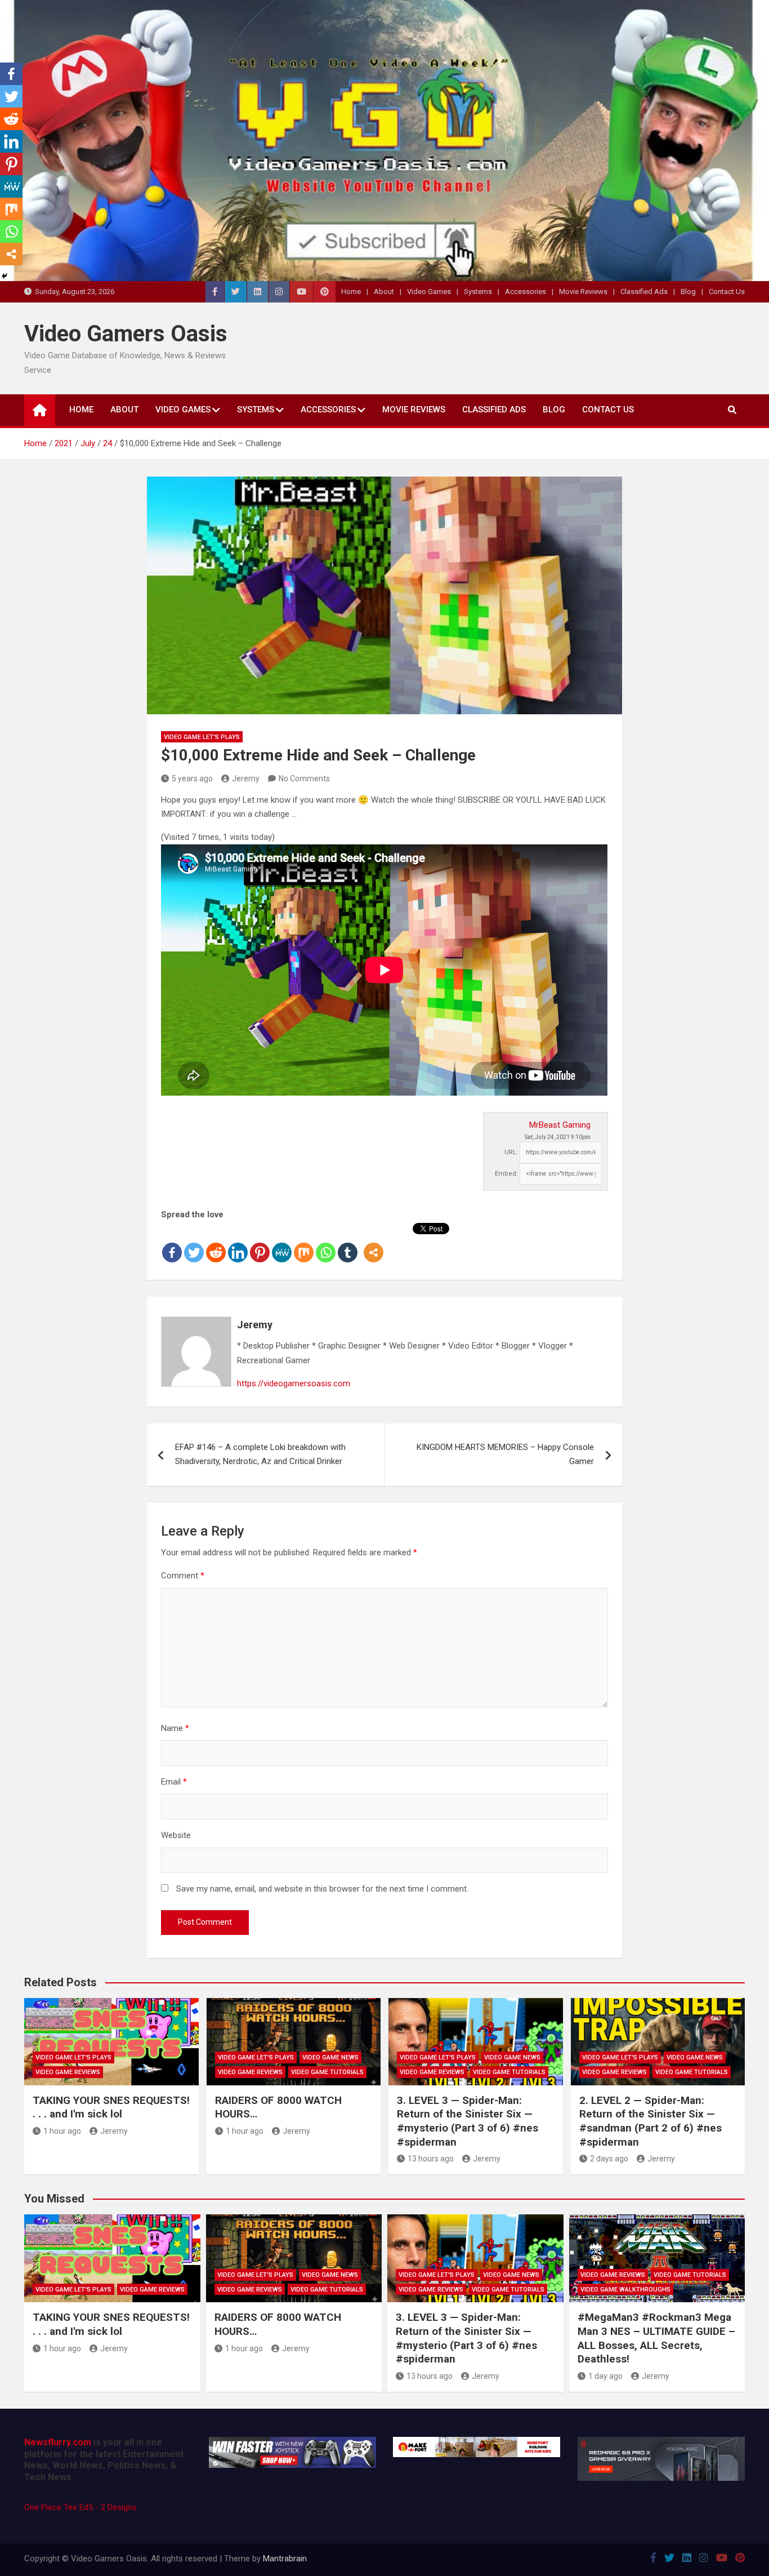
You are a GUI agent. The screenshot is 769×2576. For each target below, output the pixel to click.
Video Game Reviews (68, 2072)
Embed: (506, 1174)
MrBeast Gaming (560, 1125)
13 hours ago (431, 2159)
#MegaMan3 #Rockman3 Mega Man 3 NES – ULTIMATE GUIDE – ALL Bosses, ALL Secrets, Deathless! (656, 2338)
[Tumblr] (348, 1243)
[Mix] (304, 1243)
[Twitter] (194, 1243)
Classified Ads (644, 292)
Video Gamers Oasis (126, 334)
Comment (183, 1576)
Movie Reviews (583, 292)
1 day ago (605, 2376)
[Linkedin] (238, 1243)
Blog (688, 292)
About (384, 292)
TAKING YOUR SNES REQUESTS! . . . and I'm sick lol (111, 2107)
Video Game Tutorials (327, 2072)
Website (176, 1835)
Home (351, 292)
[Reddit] (216, 1243)
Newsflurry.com (58, 2442)
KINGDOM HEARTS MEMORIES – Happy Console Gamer (505, 1454)
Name (175, 1728)
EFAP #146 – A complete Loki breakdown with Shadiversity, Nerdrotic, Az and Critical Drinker (260, 1454)
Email (174, 1782)
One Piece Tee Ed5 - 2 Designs (81, 2507)
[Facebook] (172, 1243)
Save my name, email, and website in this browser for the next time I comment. (322, 1889)
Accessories (526, 292)
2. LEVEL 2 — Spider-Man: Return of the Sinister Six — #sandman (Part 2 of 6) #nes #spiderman (650, 2121)
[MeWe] (282, 1243)
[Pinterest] (260, 1243)
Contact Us (727, 292)
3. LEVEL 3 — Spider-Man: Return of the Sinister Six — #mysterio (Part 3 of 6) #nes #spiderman (468, 2121)
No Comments (304, 778)
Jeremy (246, 778)
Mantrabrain (285, 2559)
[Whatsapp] (326, 1243)
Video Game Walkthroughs (625, 2290)
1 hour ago (62, 2131)
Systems (478, 292)
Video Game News (330, 2057)
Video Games (429, 292)
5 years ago (192, 778)
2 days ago (609, 2159)
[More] (374, 1243)
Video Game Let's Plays (202, 737)
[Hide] (5, 276)
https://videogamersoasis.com (294, 1383)
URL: (511, 1152)
